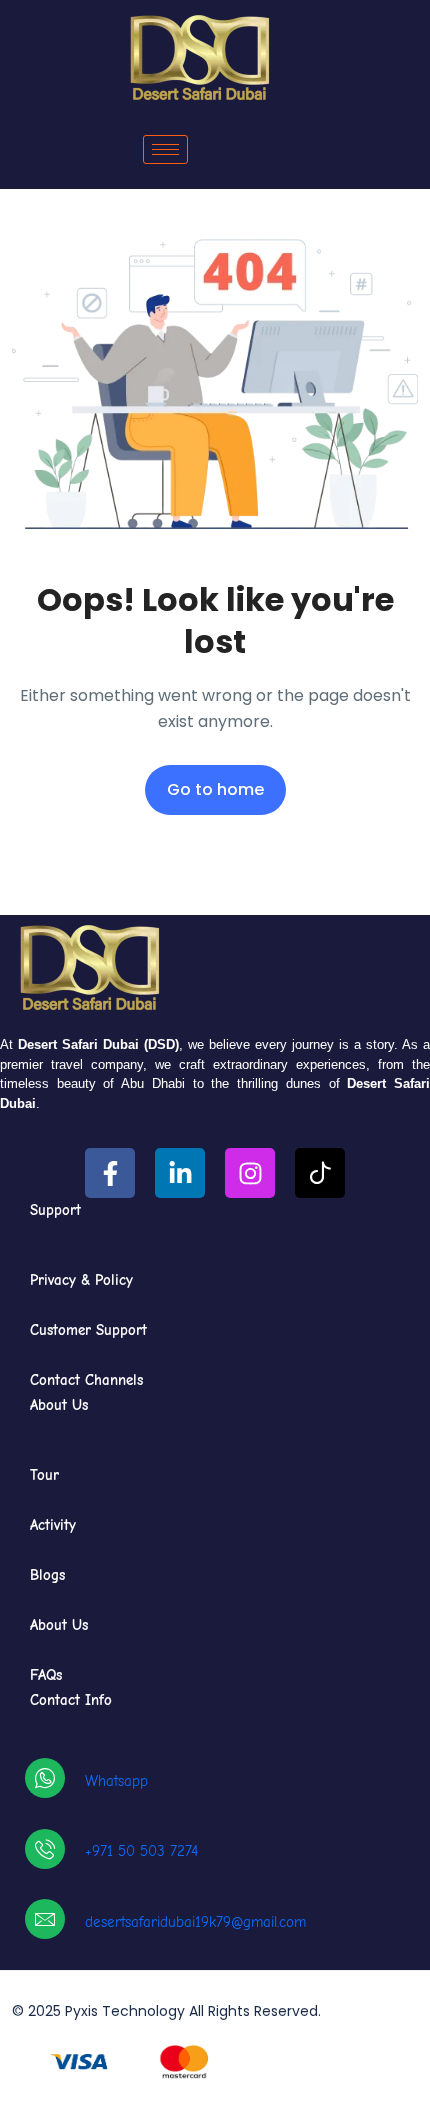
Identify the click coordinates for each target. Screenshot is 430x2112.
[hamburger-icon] (165, 149)
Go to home (215, 789)
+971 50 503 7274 (141, 1851)
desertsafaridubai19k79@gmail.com (195, 1922)
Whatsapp (116, 1781)
